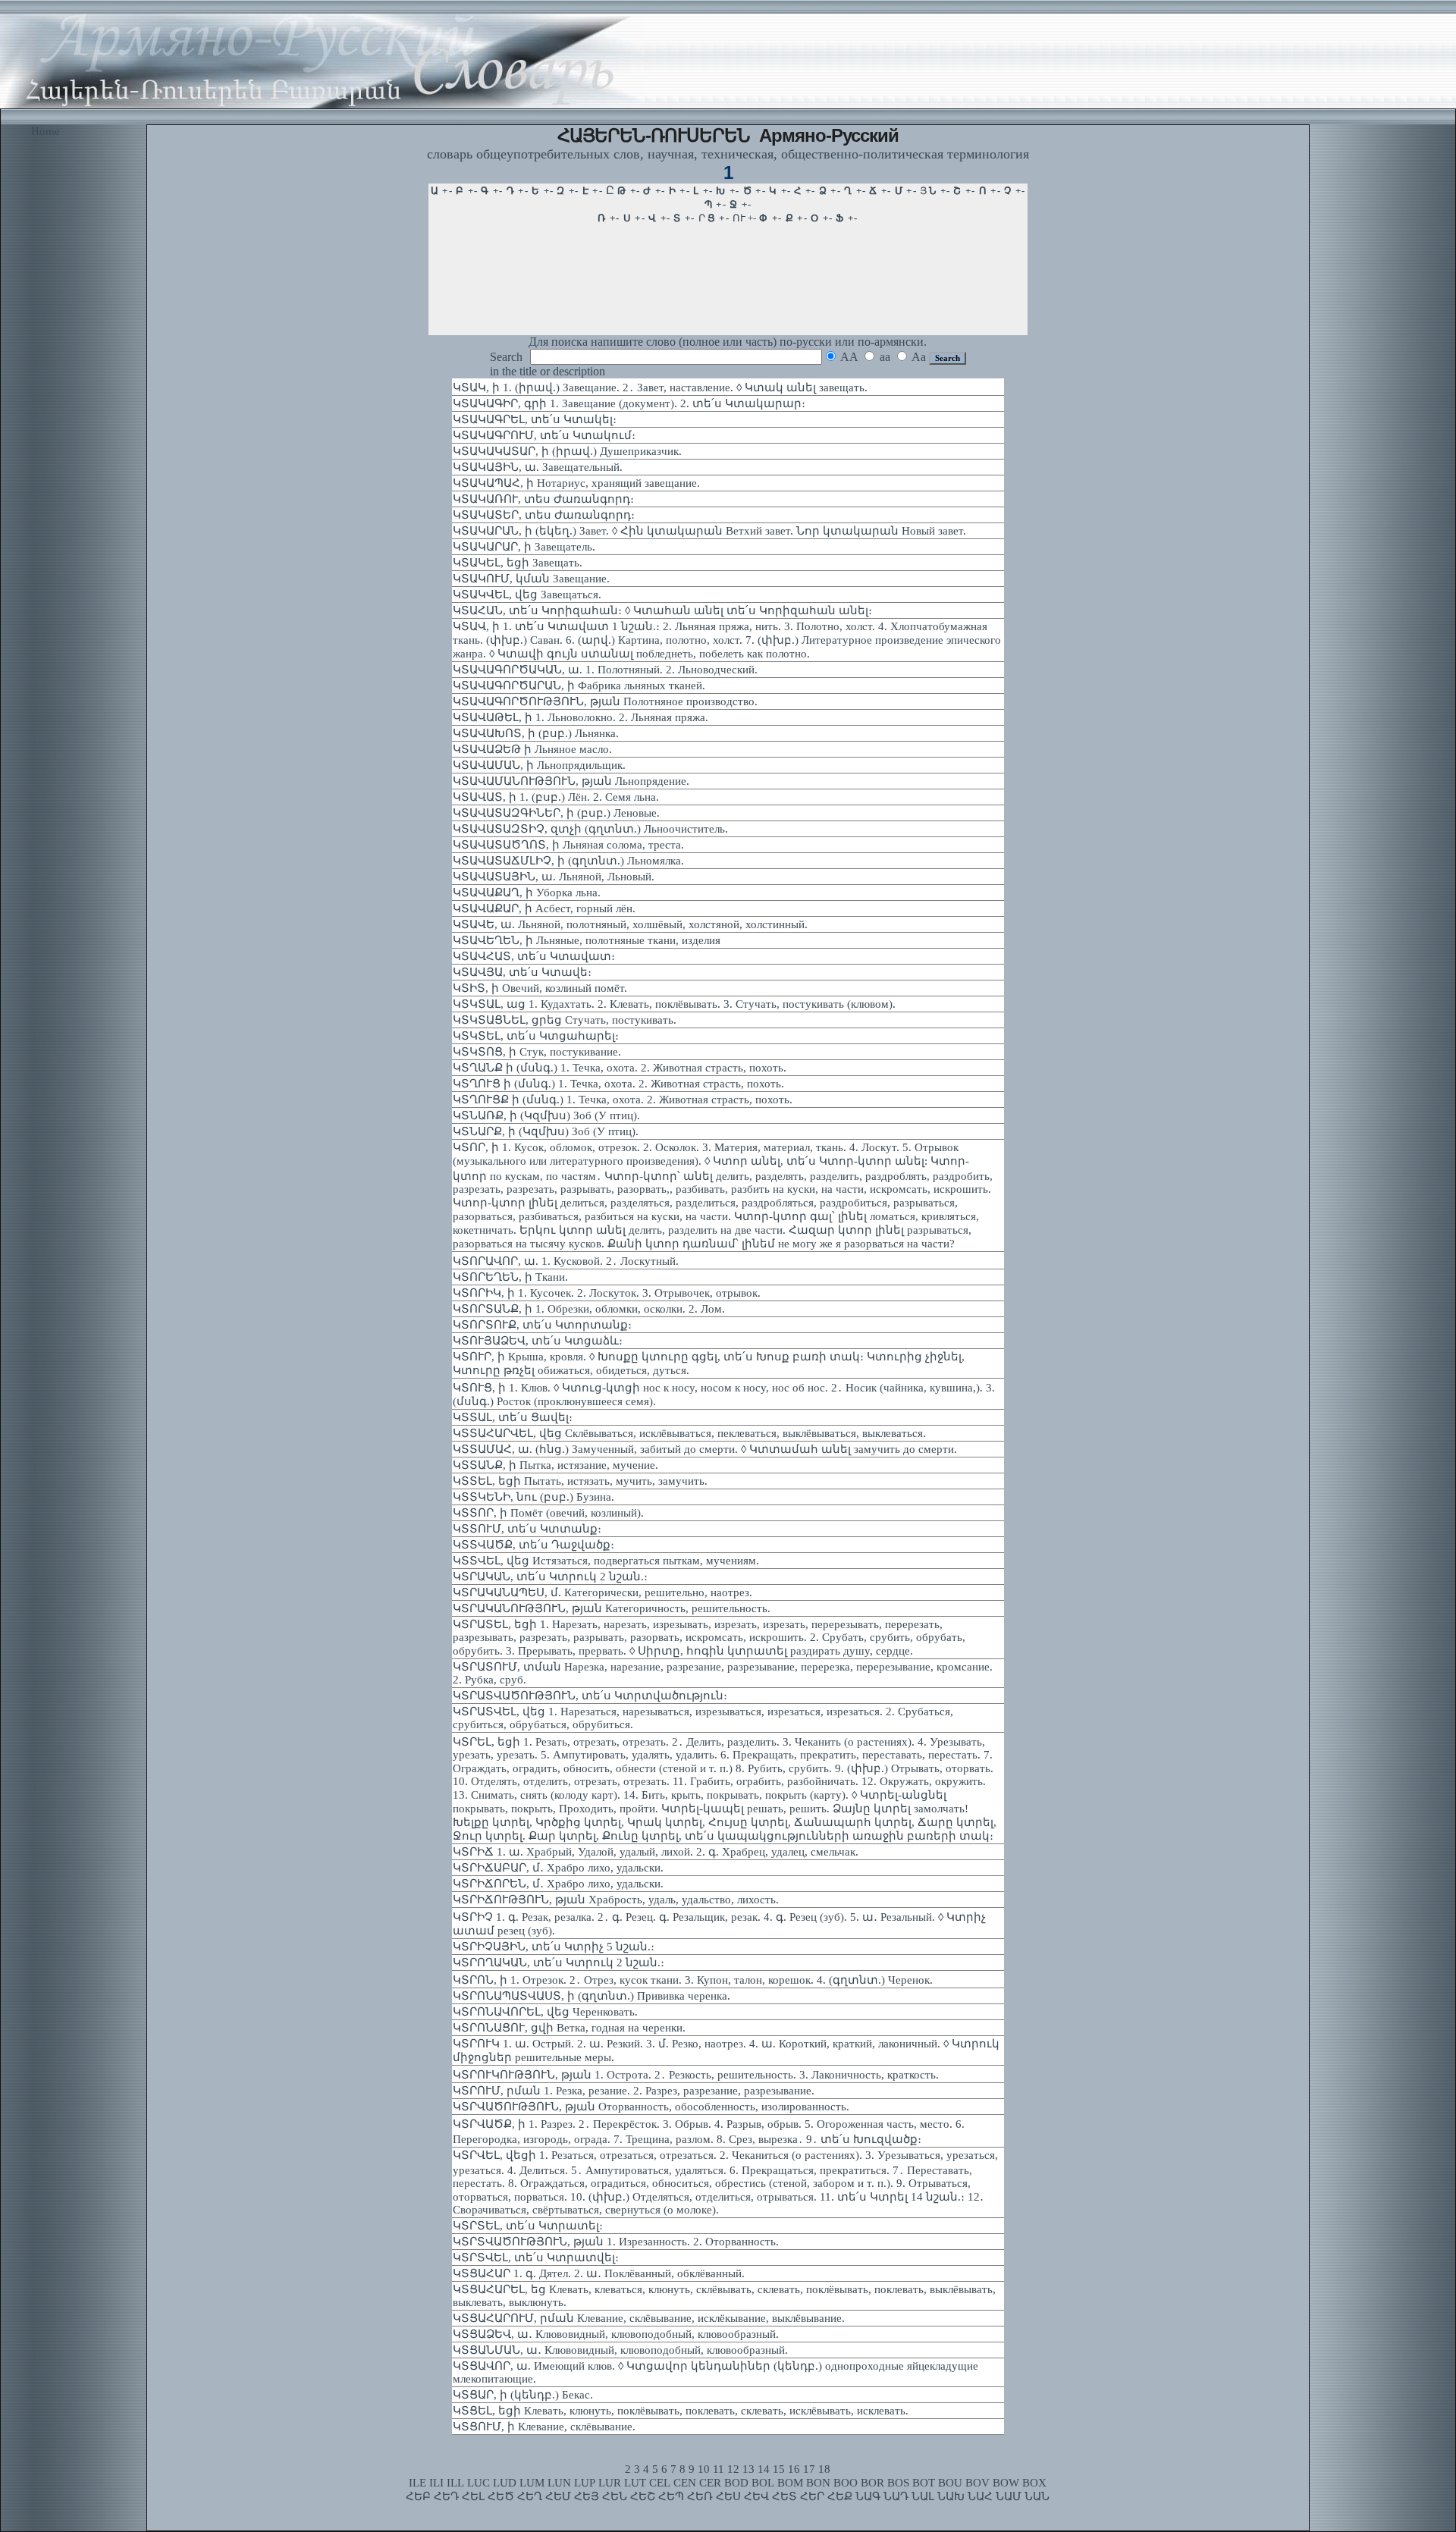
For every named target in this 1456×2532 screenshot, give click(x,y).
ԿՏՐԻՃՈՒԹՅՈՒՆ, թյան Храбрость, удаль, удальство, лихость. (616, 1900)
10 (704, 2469)
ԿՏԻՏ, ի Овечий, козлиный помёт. (540, 988)
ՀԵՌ (700, 2496)
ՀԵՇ (643, 2496)
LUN (559, 2483)
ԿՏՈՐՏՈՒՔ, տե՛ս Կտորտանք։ (542, 1325)
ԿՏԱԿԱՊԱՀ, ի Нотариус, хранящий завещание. (576, 483)
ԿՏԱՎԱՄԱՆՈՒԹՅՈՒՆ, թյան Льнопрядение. (571, 781)
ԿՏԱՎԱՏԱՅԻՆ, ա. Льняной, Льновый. (554, 877)
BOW (1006, 2483)
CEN (685, 2483)
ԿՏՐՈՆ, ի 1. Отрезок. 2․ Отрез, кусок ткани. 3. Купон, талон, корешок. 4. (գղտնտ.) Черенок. (693, 1980)
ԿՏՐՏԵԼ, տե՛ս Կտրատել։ (528, 2226)
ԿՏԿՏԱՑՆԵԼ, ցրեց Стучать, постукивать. (565, 1020)
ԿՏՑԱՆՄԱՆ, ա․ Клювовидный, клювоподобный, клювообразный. (620, 2350)
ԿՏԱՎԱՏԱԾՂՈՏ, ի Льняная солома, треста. (568, 845)
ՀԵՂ (530, 2496)
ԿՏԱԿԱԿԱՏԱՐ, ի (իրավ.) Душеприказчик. (567, 451)
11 (719, 2469)
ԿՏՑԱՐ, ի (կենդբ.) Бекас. (523, 2395)
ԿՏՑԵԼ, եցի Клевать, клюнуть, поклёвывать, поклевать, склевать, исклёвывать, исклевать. (681, 2411)
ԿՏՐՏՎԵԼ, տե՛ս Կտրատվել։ (536, 2257)
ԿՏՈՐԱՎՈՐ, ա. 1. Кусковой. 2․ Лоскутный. (566, 1261)
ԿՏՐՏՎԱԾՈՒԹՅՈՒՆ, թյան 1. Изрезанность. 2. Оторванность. (616, 2242)
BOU (950, 2483)
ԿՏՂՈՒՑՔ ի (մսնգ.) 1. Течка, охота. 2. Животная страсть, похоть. (623, 1100)
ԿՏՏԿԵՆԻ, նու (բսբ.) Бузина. (533, 1497)
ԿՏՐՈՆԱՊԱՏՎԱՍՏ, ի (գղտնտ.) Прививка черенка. (591, 1996)
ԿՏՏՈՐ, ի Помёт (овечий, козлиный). (548, 1513)
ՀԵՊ (671, 2496)
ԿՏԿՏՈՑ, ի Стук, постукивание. (537, 1052)
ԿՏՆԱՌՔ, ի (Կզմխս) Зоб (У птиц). (546, 1115)
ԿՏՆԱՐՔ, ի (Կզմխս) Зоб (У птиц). (546, 1131)
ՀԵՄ (558, 2496)
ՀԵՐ (812, 2496)
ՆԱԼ (923, 2496)
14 (764, 2469)
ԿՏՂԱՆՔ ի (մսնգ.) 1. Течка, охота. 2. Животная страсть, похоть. (620, 1068)
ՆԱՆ (1037, 2496)
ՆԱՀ (980, 2496)
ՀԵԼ (473, 2496)
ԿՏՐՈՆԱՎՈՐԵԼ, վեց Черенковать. (545, 2012)
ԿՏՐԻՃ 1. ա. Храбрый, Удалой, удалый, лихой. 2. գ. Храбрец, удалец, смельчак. (656, 1852)
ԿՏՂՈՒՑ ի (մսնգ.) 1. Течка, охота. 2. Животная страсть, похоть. (618, 1084)
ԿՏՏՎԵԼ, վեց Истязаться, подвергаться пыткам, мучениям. (606, 1561)
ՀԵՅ (587, 2496)
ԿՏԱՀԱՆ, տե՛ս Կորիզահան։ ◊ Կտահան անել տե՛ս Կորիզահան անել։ (662, 610)
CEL (660, 2483)
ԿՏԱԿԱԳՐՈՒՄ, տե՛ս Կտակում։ (544, 435)
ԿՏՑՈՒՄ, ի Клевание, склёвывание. (544, 2427)
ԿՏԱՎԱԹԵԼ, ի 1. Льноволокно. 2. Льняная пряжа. (581, 717)
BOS (898, 2483)
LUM (532, 2483)
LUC (479, 2483)
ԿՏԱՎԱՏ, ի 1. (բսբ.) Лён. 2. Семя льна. (556, 797)
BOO (846, 2483)
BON (818, 2483)
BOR (872, 2483)
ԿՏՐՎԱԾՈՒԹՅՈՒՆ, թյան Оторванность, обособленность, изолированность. (651, 2107)
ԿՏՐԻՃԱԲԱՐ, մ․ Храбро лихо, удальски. (558, 1868)
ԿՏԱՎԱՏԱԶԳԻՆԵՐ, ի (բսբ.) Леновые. (556, 813)
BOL (763, 2483)
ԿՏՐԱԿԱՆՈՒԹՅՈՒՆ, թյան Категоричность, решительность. (612, 1608)
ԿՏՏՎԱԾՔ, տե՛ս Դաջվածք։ (533, 1545)
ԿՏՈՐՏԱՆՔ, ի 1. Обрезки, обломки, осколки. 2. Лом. (589, 1309)
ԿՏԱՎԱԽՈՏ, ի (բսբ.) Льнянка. (536, 733)
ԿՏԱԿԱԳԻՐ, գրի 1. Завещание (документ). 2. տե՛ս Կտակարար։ (629, 403)
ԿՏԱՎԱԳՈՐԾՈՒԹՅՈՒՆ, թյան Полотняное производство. (605, 701)
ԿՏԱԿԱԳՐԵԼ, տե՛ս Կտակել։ (535, 419)
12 (733, 2469)
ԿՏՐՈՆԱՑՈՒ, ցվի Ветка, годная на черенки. (569, 2028)
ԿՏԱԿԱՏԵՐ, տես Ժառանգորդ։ (544, 515)
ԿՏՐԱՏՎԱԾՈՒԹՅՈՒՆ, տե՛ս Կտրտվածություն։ (590, 1696)
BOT (924, 2483)
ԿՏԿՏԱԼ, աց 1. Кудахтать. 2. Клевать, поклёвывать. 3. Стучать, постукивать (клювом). (674, 1004)
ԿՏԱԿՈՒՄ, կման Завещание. (531, 579)
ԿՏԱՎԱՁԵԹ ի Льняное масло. (532, 749)
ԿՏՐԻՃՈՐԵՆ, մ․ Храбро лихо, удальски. (558, 1884)
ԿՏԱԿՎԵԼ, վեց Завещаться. (527, 595)
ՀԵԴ (446, 2496)
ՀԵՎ (756, 2496)
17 (809, 2469)
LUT (635, 2483)
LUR (610, 2483)
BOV (977, 2483)
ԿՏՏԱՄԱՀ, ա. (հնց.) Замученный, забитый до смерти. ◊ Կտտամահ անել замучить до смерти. (705, 1449)
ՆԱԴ (896, 2496)
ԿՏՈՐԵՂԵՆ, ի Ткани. (510, 1277)
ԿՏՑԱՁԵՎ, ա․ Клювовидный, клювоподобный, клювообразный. (616, 2334)
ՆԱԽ (951, 2496)
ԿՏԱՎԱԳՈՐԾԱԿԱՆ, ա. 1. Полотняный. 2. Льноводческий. (605, 670)
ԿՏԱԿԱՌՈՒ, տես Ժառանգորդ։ (543, 499)
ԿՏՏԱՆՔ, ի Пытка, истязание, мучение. (555, 1465)
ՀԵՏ (784, 2496)
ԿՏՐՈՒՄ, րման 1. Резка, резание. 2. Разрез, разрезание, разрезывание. (634, 2091)
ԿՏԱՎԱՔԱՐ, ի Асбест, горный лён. (544, 908)
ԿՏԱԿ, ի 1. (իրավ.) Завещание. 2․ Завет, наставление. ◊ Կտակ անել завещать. (660, 387)
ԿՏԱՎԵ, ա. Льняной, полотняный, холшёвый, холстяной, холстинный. (630, 924)
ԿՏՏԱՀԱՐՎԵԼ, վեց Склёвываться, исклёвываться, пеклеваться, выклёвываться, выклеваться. (689, 1433)
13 (748, 2469)
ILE (417, 2483)
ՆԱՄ (1009, 2496)
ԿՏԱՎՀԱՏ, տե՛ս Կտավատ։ (534, 956)
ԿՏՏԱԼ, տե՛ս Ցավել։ (513, 1417)
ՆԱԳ (868, 2496)
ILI (436, 2483)
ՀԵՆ (615, 2496)
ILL (455, 2483)
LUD (505, 2483)
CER (710, 2483)
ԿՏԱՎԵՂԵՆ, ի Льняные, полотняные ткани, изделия (587, 940)
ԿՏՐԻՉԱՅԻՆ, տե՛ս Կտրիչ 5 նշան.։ (554, 1947)
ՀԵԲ (418, 2496)
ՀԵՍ (728, 2496)
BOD (736, 2483)
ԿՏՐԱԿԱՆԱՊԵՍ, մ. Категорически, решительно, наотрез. (602, 1592)
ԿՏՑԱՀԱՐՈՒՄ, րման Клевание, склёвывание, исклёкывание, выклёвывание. (649, 2318)
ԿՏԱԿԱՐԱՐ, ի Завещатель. (524, 547)
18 (824, 2469)
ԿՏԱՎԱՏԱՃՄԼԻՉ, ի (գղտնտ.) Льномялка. (568, 861)
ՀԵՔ (840, 2496)
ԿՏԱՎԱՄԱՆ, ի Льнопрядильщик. (539, 765)
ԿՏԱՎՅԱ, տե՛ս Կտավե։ (522, 972)
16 (794, 2469)
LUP (585, 2483)
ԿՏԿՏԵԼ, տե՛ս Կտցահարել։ (536, 1036)
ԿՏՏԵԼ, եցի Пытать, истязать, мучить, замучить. (580, 1481)
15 (779, 2469)
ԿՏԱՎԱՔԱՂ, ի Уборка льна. (527, 893)
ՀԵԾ (501, 2496)
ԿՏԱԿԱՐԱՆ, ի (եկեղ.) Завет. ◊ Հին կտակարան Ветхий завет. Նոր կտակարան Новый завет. (709, 531)
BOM (790, 2483)
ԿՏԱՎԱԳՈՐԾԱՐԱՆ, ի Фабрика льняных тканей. (579, 686)
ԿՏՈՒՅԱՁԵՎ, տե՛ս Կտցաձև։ (538, 1341)
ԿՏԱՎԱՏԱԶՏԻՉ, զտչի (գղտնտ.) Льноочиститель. (590, 829)
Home (45, 131)
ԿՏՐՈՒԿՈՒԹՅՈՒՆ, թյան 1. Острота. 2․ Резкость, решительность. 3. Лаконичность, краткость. (696, 2075)
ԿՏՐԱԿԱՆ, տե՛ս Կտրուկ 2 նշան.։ (550, 1577)
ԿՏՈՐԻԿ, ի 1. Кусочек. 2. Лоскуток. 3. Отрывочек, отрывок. (607, 1293)
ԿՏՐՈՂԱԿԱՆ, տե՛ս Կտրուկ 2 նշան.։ (559, 1963)
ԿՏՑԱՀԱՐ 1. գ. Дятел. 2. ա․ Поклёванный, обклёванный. (599, 2273)
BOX (1034, 2483)
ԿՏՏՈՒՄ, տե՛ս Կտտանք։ (527, 1529)
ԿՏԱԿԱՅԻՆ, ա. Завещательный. (538, 467)
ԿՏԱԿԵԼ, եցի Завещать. (518, 563)
